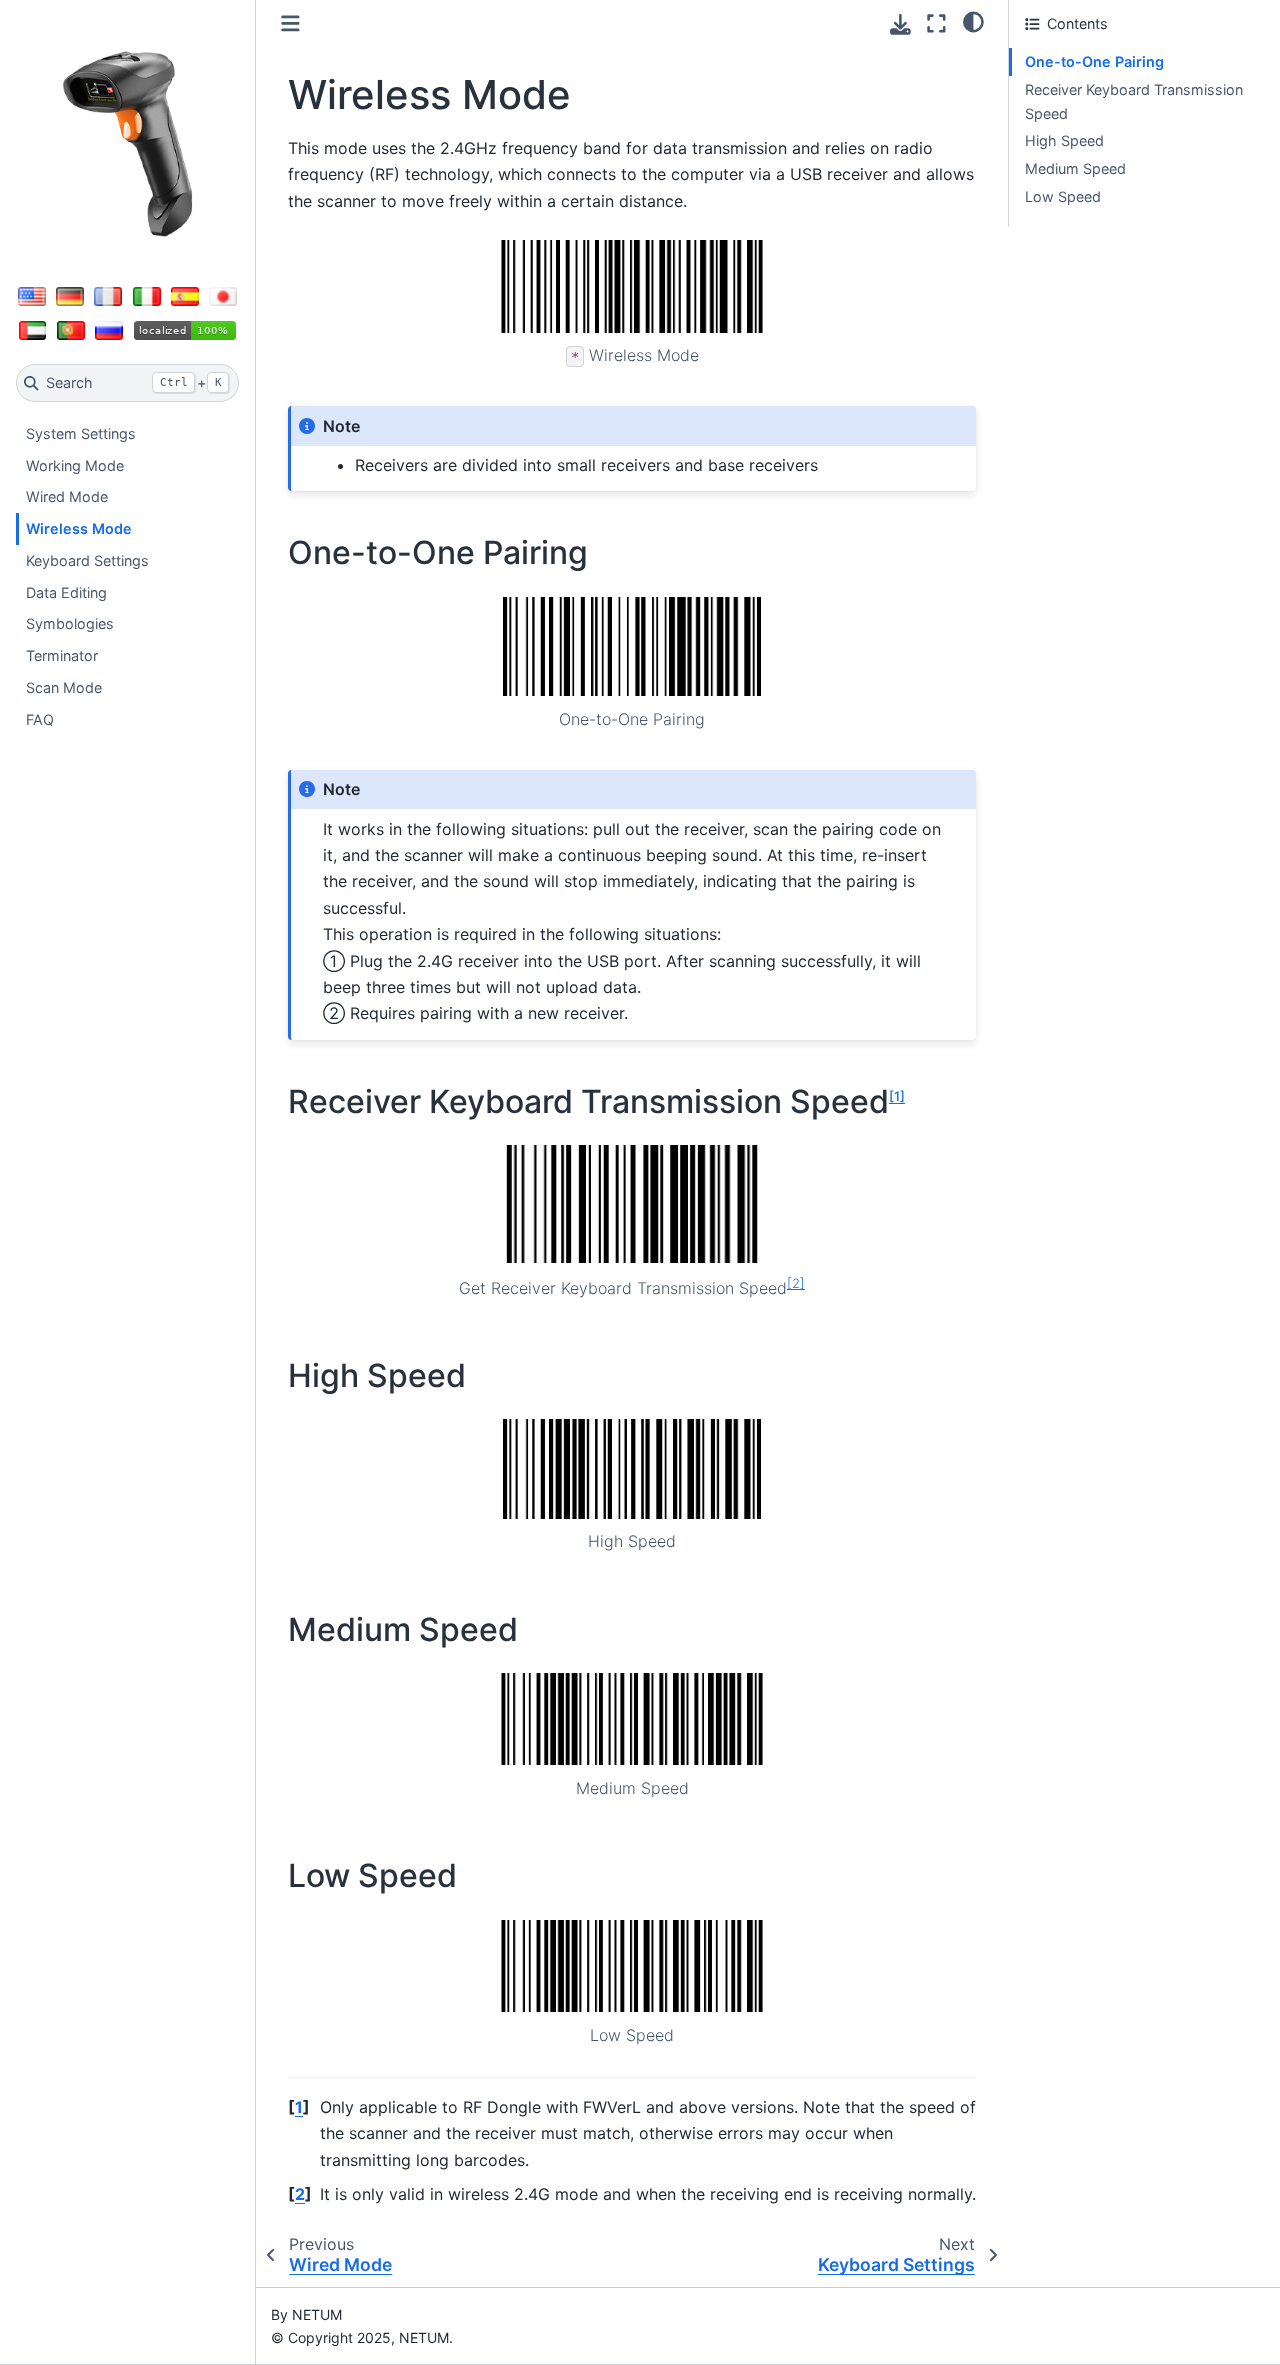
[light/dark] (973, 21)
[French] (108, 296)
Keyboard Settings (87, 560)
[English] (32, 296)
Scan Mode (64, 687)
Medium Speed (1075, 168)
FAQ (40, 719)
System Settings (81, 433)
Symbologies (70, 623)
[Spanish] (185, 296)
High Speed (1064, 140)
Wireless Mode (79, 528)
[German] (70, 296)
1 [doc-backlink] (299, 2107)
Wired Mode (67, 496)
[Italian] (147, 296)
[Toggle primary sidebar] (290, 23)
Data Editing (66, 592)
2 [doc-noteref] (796, 1282)
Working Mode (75, 465)
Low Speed (1063, 196)
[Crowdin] (185, 330)
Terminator (62, 655)
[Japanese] (223, 296)
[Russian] (109, 330)
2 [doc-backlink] (300, 2194)
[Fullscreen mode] (936, 23)
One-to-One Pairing (1094, 61)
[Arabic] (33, 330)
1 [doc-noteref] (897, 1096)
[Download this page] (900, 24)
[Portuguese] (71, 330)
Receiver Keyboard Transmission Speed (1134, 101)
